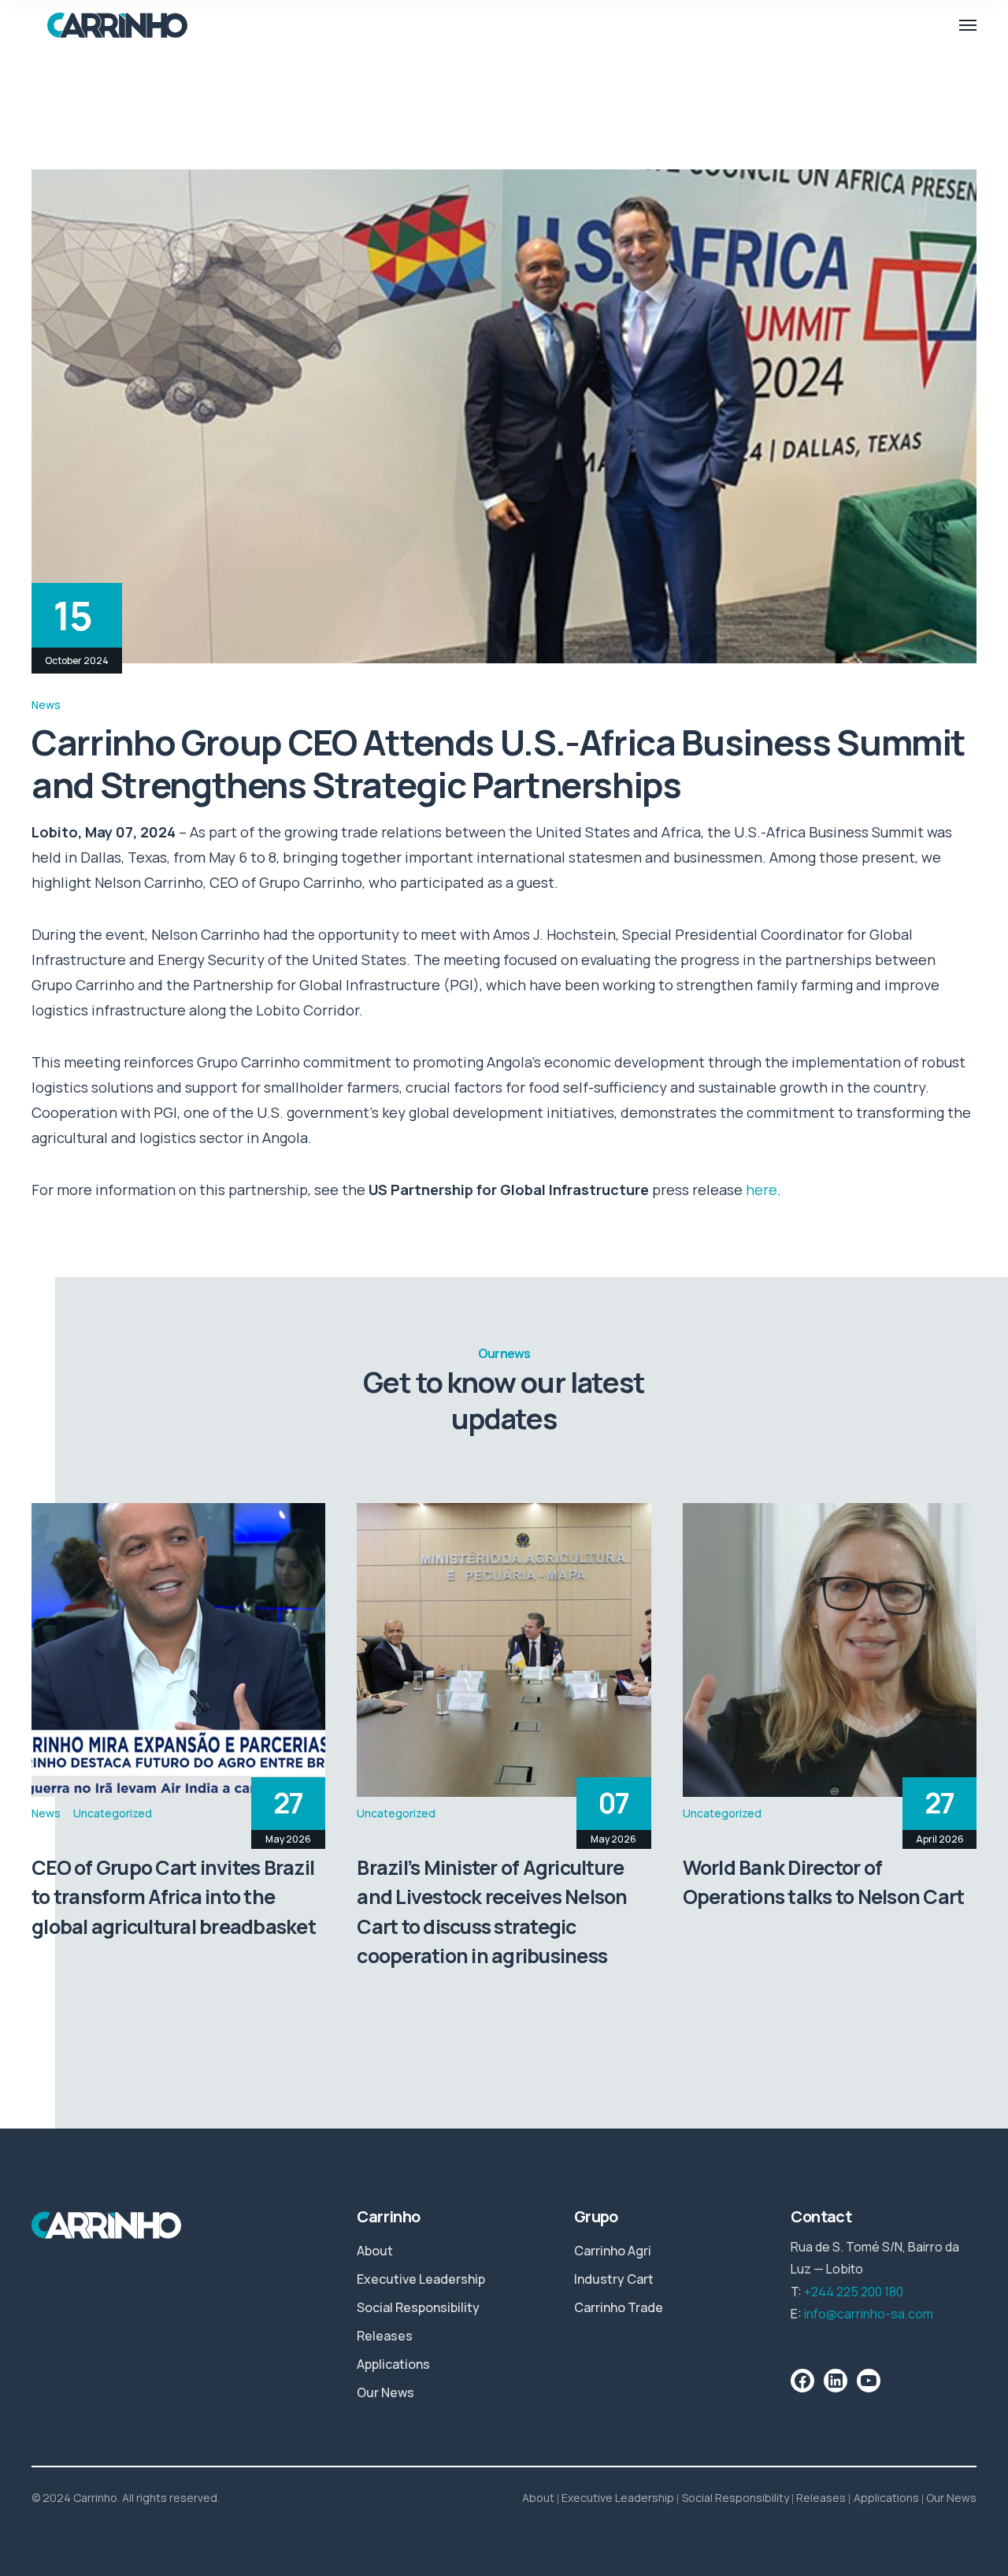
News (46, 705)
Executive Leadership (421, 2279)
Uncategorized (113, 1813)
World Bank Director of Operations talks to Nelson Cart (824, 1882)
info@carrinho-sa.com (869, 2314)
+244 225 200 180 (854, 2292)
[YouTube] (869, 2381)
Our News (385, 2392)
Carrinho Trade (619, 2307)
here (762, 1190)
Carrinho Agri (613, 2251)
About (375, 2251)
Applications (393, 2364)
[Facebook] (802, 2381)
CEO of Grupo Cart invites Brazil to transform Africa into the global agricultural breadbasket (174, 1897)
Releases (385, 2336)
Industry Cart (614, 2279)
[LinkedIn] (836, 2381)
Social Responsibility (418, 2307)
